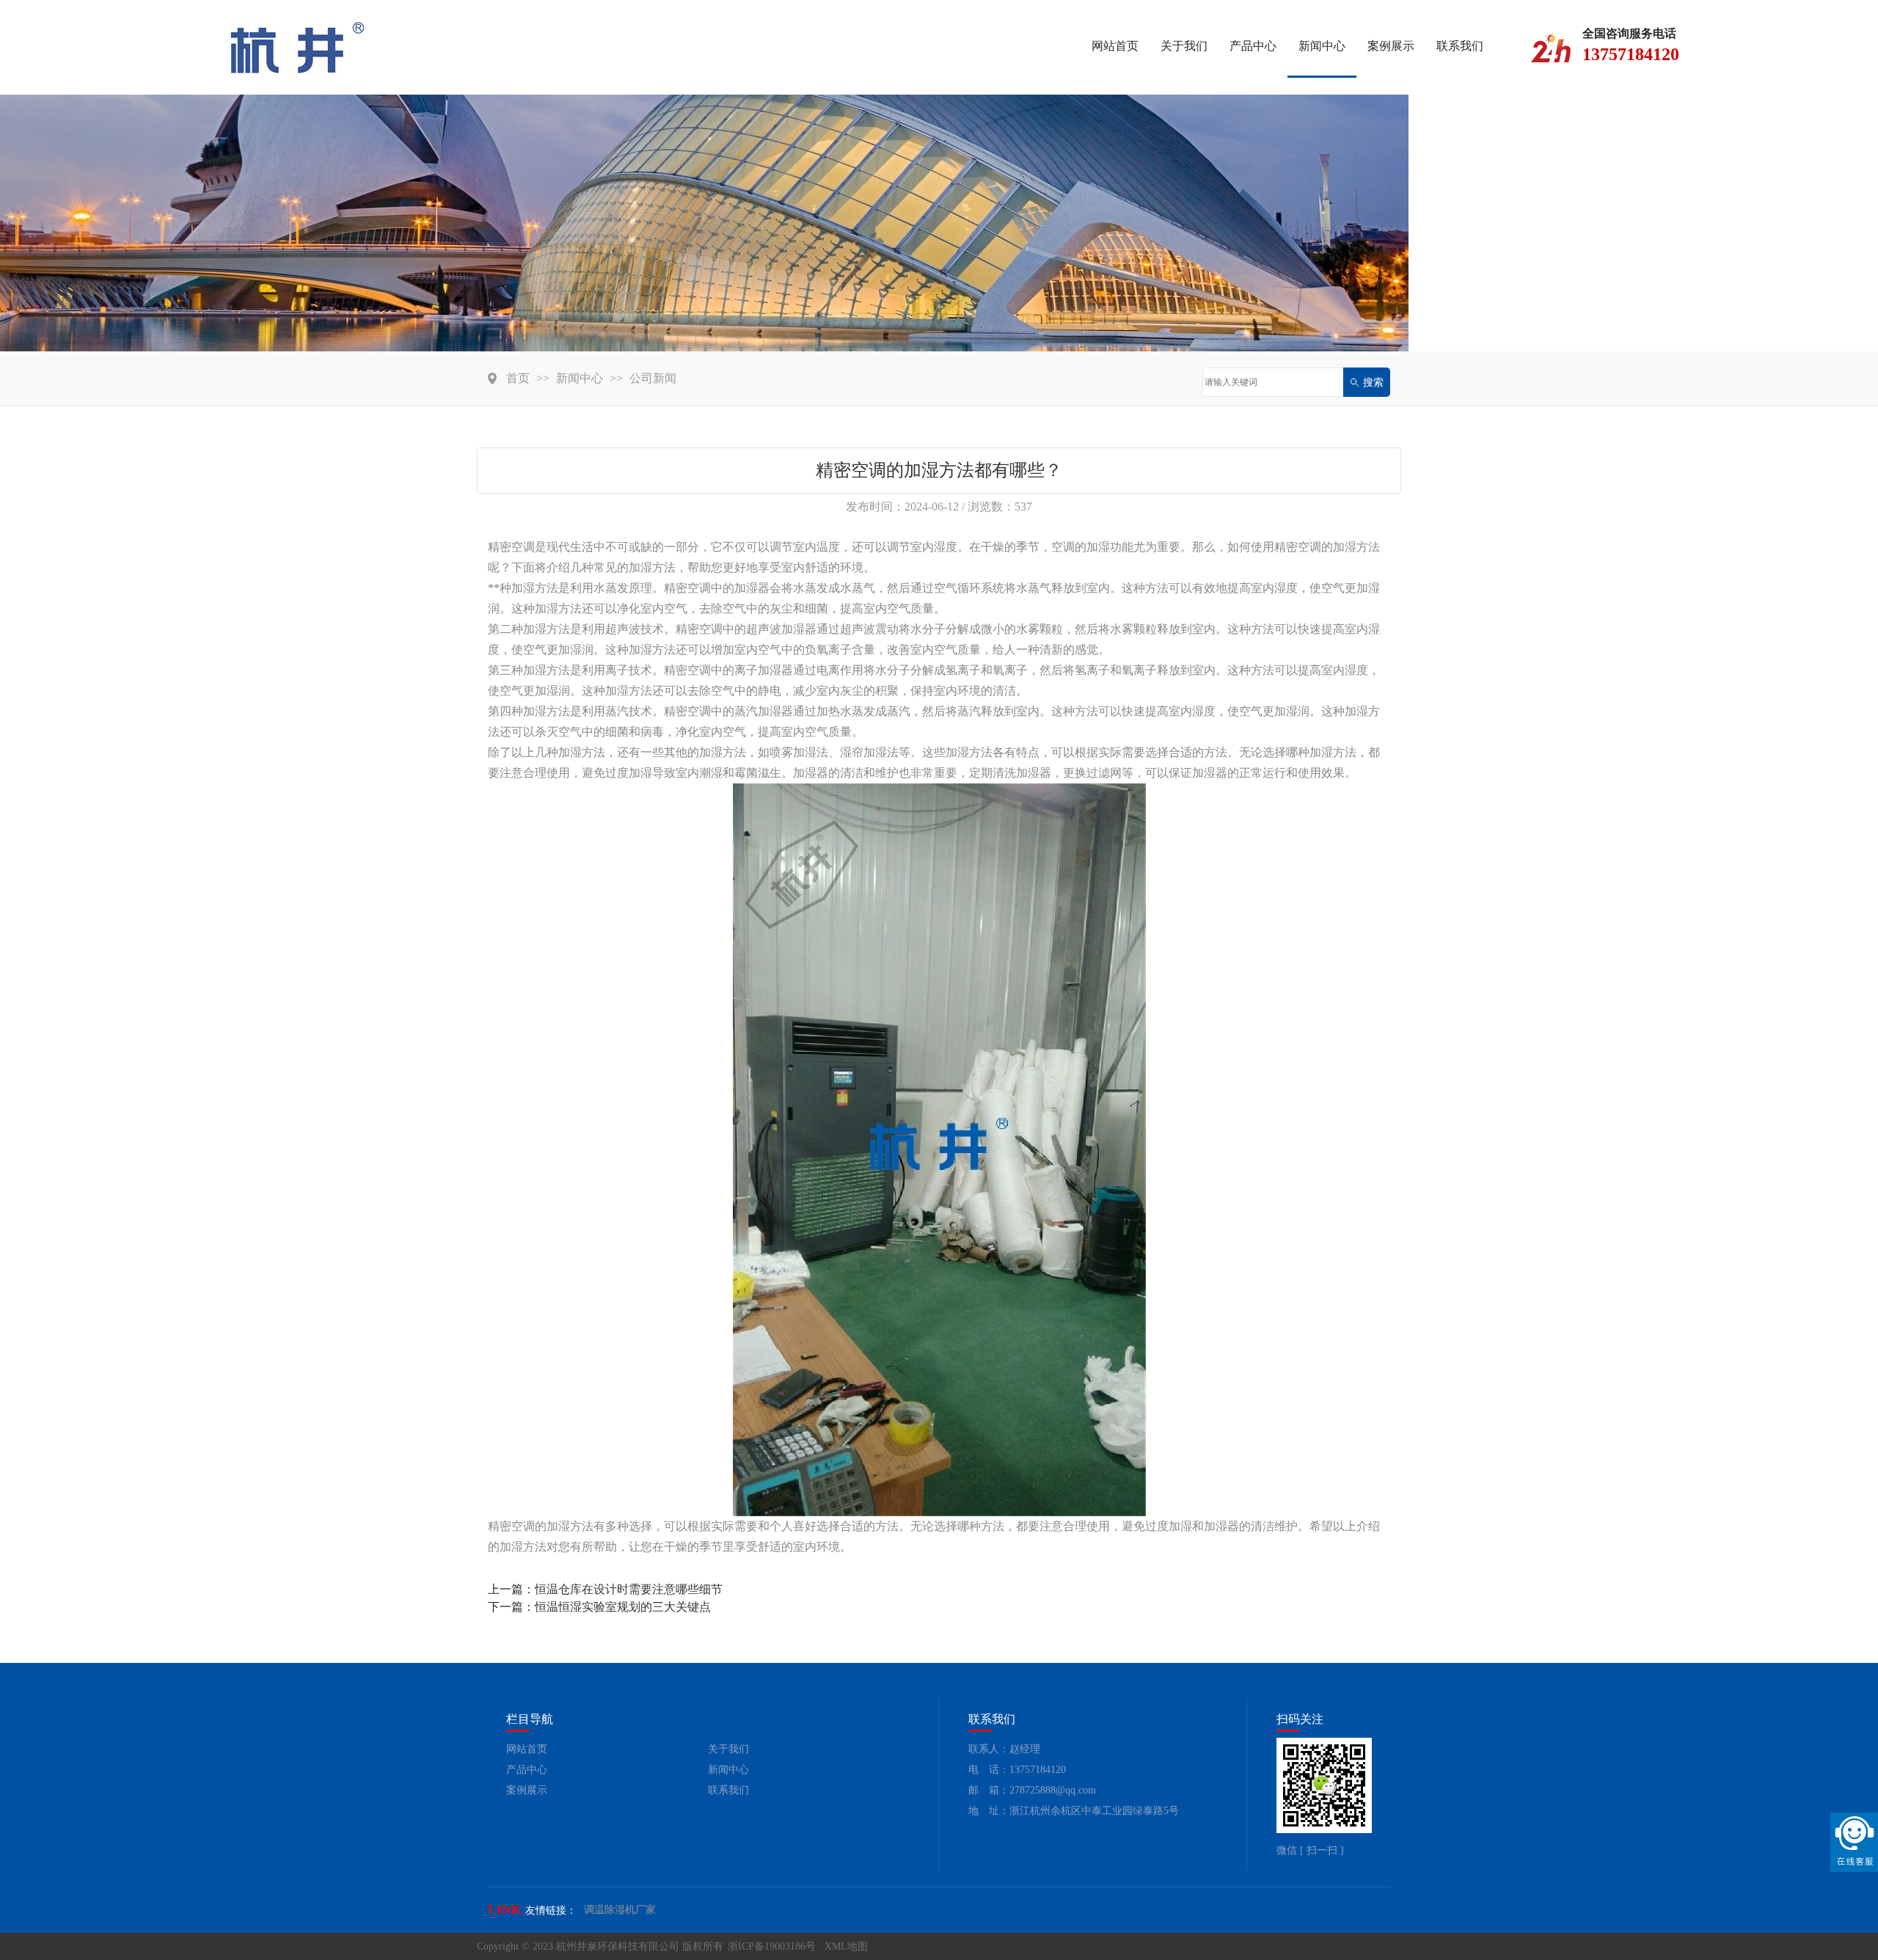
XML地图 (846, 1946)
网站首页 (1115, 46)
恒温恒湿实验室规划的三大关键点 (623, 1607)
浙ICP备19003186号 (772, 1946)
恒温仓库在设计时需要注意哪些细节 (629, 1589)
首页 (518, 378)
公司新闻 (653, 378)
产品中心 (1253, 46)
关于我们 (1184, 46)
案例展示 (1391, 46)
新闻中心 (1322, 46)
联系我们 (1460, 46)
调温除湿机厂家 (620, 1910)
